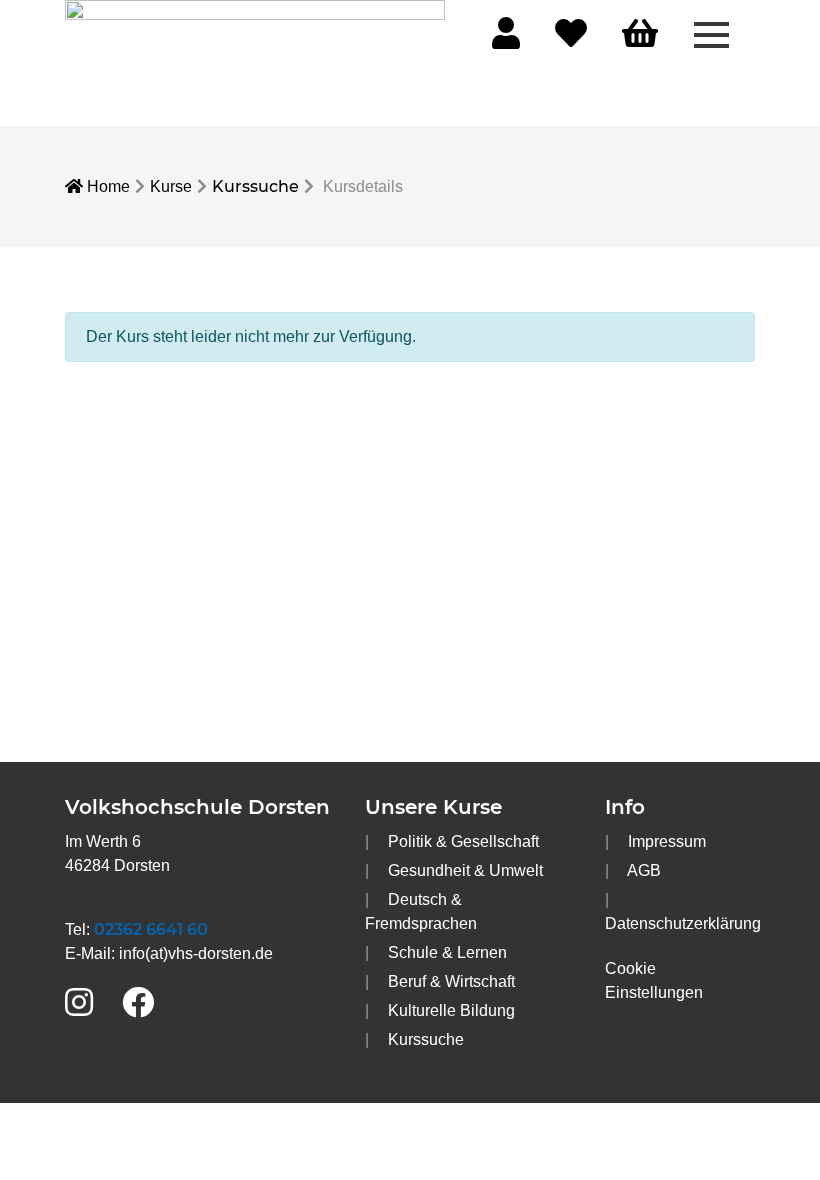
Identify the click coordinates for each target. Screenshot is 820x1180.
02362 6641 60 (151, 929)
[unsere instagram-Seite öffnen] (79, 1003)
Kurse (171, 186)
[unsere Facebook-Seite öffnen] (138, 1003)
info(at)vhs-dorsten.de (196, 953)
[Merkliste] (571, 39)
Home (106, 186)
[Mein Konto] (506, 39)
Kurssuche (255, 186)
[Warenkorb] (640, 34)
